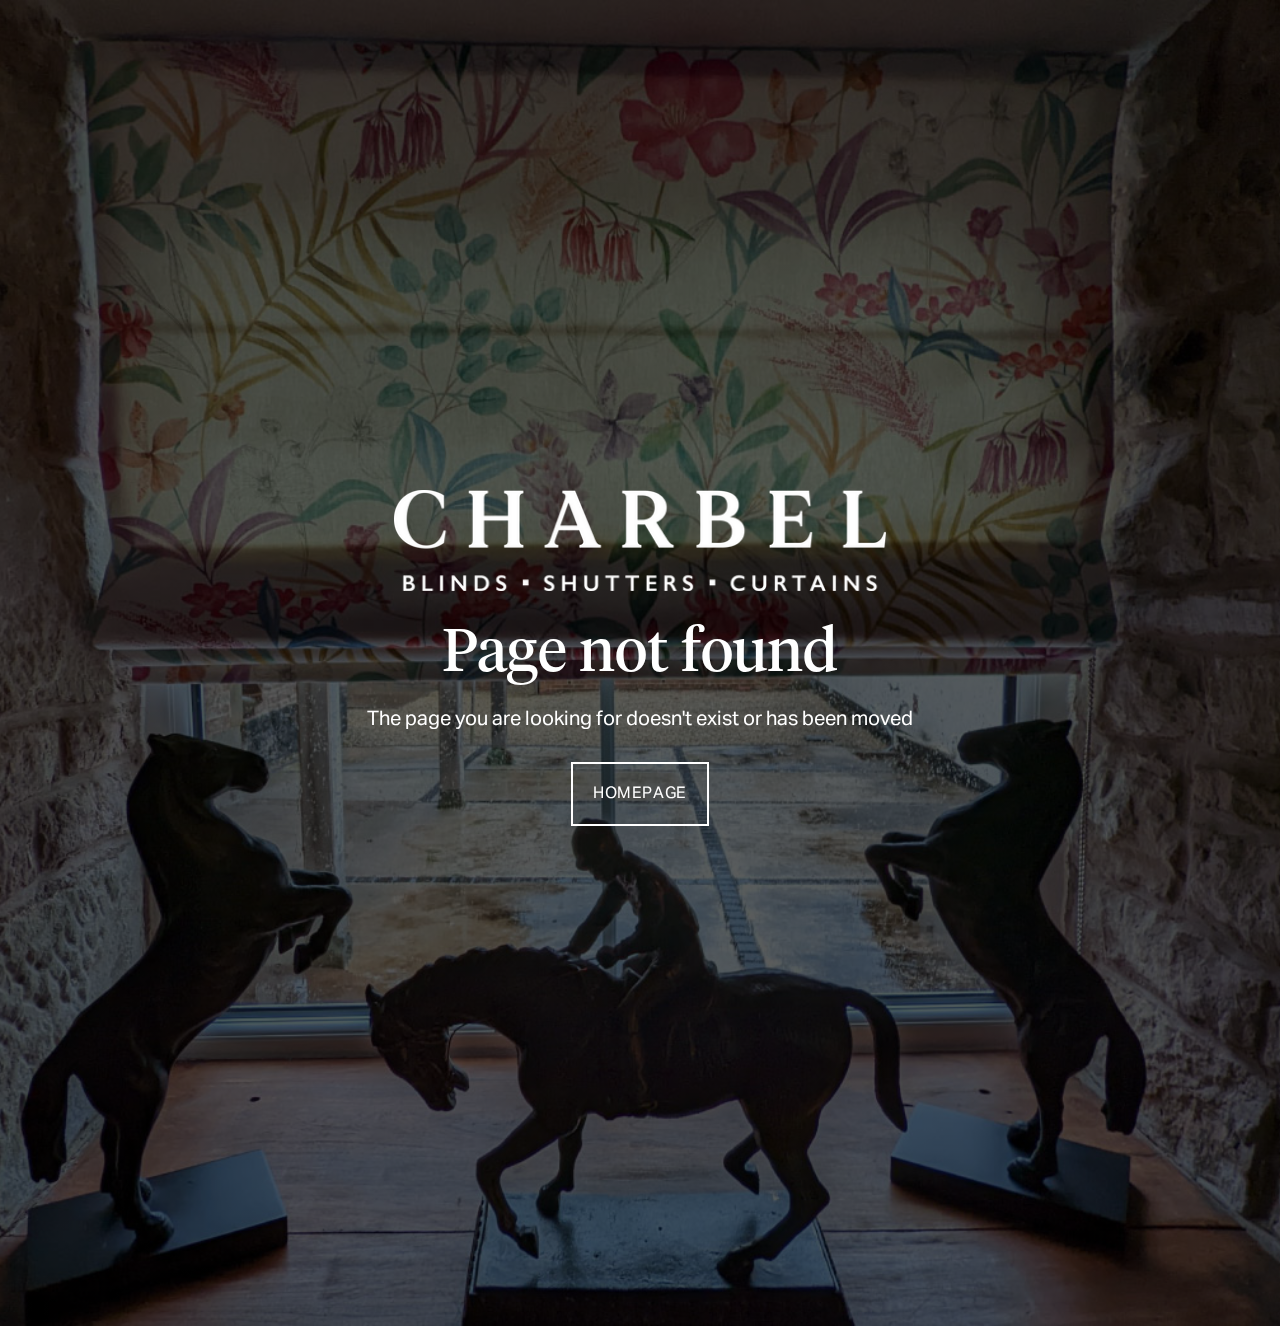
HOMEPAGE (640, 794)
